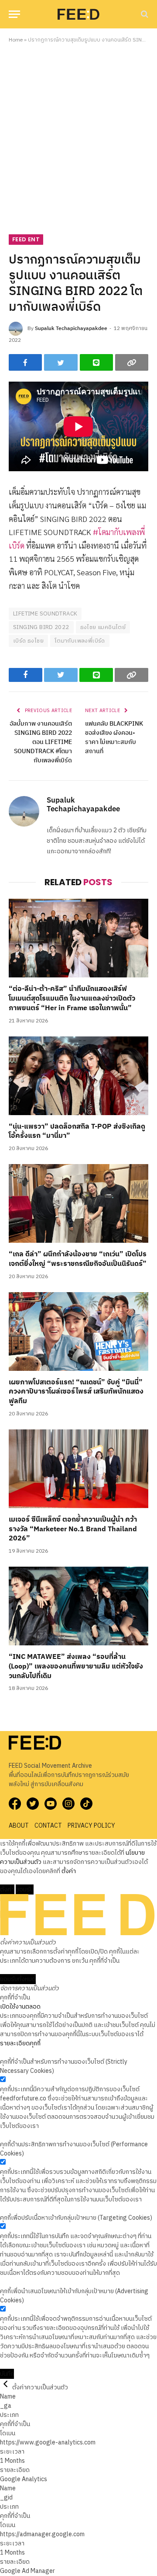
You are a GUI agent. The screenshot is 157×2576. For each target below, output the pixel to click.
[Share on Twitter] (61, 362)
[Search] (144, 14)
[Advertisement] (78, 137)
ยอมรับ (25, 1889)
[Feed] (78, 14)
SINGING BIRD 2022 (41, 627)
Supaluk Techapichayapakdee (71, 329)
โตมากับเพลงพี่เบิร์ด (80, 641)
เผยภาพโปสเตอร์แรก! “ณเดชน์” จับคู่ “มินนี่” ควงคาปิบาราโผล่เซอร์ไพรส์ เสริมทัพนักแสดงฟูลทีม (76, 1392)
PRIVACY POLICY (91, 1826)
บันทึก (7, 2374)
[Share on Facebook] (25, 362)
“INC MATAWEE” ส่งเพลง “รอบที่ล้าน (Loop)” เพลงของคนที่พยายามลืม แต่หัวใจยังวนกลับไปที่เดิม (76, 1667)
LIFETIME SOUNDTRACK (45, 614)
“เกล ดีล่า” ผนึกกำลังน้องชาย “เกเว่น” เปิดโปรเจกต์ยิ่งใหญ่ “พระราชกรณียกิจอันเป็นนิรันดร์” (78, 1259)
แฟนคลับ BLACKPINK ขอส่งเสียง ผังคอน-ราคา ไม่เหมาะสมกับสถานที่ (114, 737)
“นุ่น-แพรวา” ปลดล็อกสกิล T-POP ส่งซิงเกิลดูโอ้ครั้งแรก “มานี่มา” (77, 1132)
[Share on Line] (96, 362)
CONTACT (48, 1826)
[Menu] (14, 14)
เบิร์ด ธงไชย (28, 641)
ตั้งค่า (69, 1871)
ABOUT (19, 1826)
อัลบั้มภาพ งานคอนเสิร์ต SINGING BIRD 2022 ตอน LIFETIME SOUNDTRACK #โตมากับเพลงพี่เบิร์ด (41, 742)
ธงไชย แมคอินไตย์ (103, 627)
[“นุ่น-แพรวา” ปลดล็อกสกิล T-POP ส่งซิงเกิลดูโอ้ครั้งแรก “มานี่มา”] (78, 1076)
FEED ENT (26, 239)
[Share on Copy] (132, 362)
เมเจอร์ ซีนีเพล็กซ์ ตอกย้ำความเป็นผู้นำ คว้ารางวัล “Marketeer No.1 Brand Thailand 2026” (73, 1529)
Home (16, 40)
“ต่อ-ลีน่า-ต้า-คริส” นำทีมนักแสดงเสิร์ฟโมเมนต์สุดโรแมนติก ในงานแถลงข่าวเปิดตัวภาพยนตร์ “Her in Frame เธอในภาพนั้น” (72, 999)
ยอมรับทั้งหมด (18, 1979)
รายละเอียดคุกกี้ (20, 2043)
